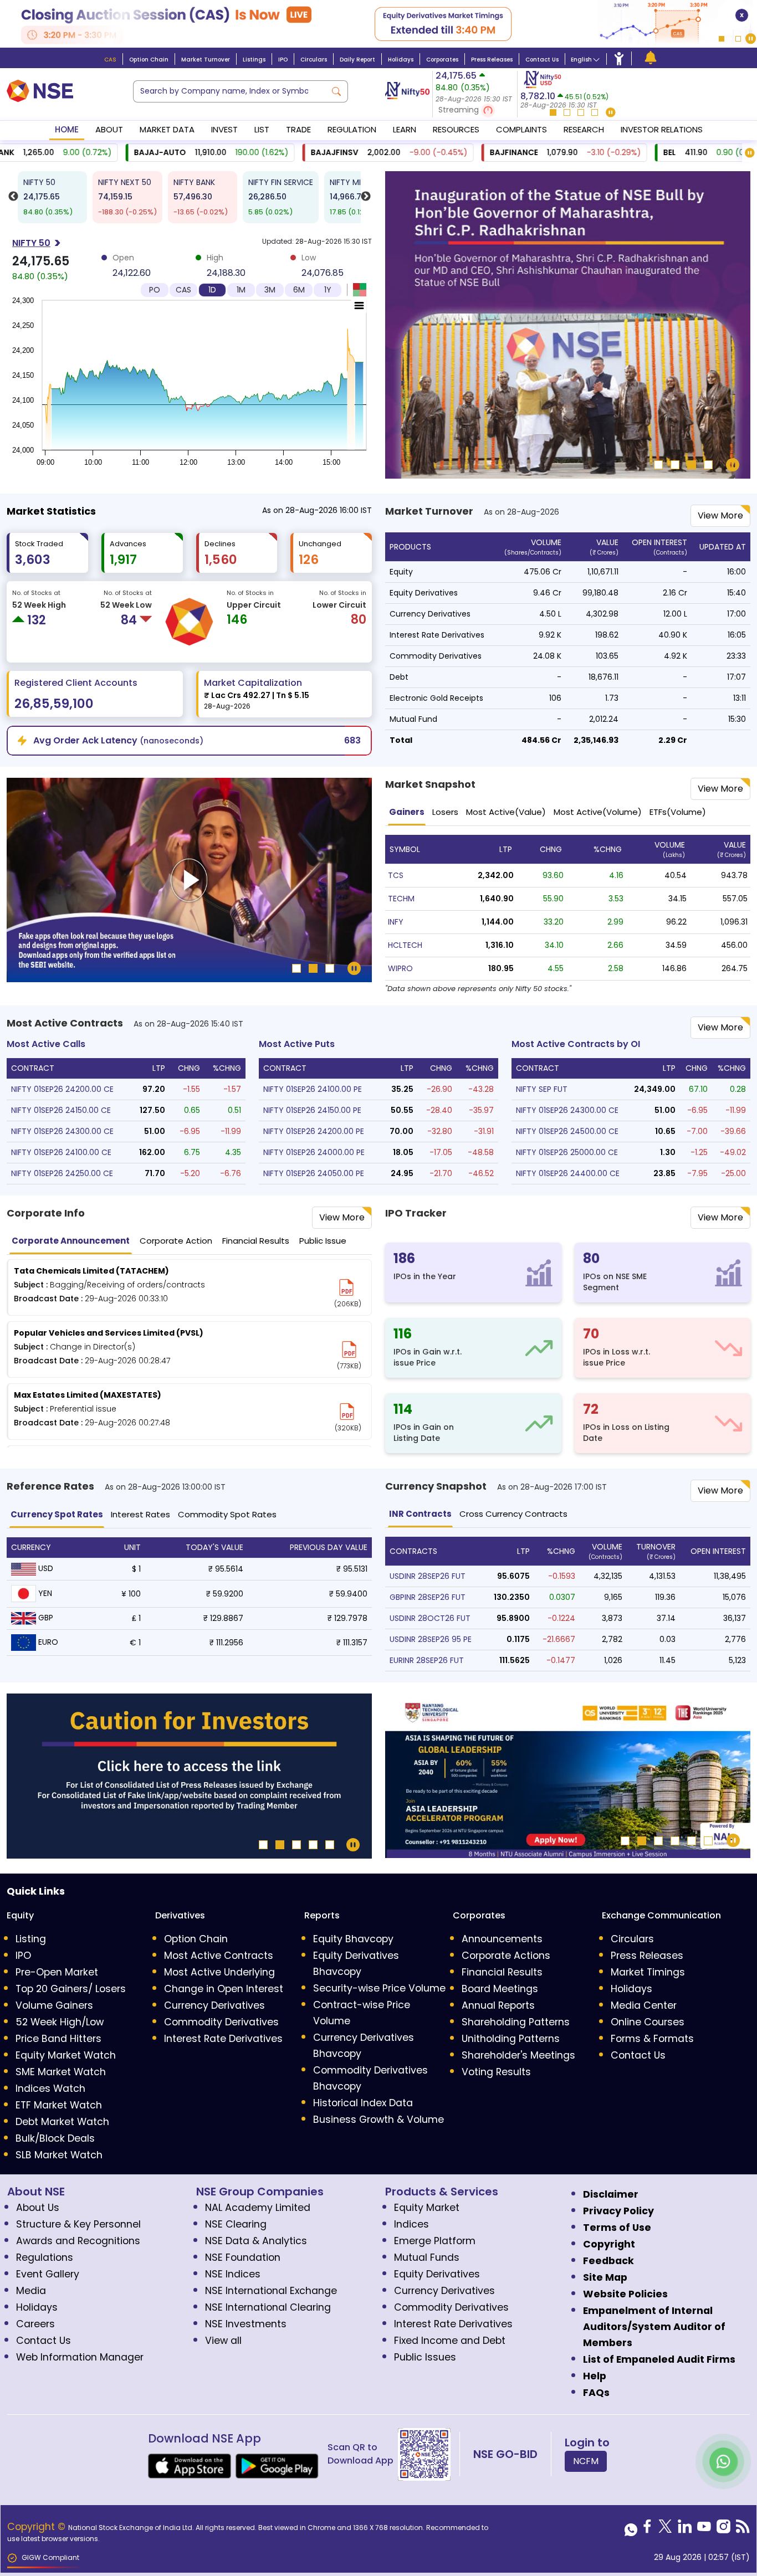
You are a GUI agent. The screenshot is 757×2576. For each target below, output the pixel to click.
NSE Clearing (236, 2224)
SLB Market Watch (59, 2155)
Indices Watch (50, 2088)
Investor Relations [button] (662, 129)
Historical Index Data (363, 2103)
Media (31, 2291)
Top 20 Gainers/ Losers (71, 1989)
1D (212, 290)
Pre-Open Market (57, 1972)
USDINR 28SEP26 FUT (428, 1576)
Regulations (45, 2257)
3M (270, 290)
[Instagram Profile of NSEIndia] (723, 2529)
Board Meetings (500, 1989)
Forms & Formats (652, 2039)
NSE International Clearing (268, 2307)
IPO (283, 60)
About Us (38, 2208)
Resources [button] (456, 129)
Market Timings (648, 1972)
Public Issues (425, 2357)
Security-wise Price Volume (379, 1988)
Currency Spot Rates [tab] (57, 1514)
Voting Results (496, 2072)
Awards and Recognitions (78, 2241)
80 (359, 620)
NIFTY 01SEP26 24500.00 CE (567, 1131)
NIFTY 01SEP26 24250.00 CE (62, 1173)
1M (241, 290)
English (581, 60)
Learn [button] (405, 129)
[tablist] (568, 813)
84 (129, 620)
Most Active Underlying (219, 1972)
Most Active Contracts (219, 1956)
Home (67, 129)
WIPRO (400, 968)
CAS (110, 60)
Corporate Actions (506, 1956)
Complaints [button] (521, 129)
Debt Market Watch (62, 2122)
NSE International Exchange (271, 2291)
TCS (396, 875)
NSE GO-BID (505, 2454)
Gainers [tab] (407, 812)
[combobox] (229, 91)
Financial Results (502, 1972)
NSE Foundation (243, 2257)
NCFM (586, 2461)
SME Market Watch (61, 2072)
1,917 (123, 560)
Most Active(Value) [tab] (506, 812)
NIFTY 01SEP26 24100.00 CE (61, 1152)
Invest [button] (224, 129)
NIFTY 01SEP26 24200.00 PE (314, 1131)
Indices (411, 2224)
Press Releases (492, 60)
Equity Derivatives (437, 2274)
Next (366, 200)
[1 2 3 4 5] (189, 1778)
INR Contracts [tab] (420, 1514)
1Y (328, 290)
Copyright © (38, 2527)
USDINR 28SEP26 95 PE (431, 1639)
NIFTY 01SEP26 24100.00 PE (313, 1089)
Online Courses (648, 2022)
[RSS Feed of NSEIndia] (743, 2529)
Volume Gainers (54, 2005)
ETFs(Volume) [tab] (678, 812)
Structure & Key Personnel (78, 2224)
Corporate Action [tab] (176, 1241)
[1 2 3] (189, 882)
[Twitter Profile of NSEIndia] (665, 2529)
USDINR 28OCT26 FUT (430, 1618)
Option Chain (149, 60)
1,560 (221, 560)
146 (237, 620)
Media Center (644, 2005)
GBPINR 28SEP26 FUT (428, 1597)
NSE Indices (233, 2274)
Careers (35, 2324)
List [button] (262, 129)
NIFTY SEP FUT (542, 1089)
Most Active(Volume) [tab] (598, 812)
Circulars (314, 60)
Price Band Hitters (58, 2039)
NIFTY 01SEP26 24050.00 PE (314, 1173)
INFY (396, 922)
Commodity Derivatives (221, 2022)
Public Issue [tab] (323, 1241)
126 (309, 560)
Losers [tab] (445, 812)
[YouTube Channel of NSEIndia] (704, 2529)
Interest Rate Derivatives (223, 2039)
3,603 (33, 560)
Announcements (502, 1939)
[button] (475, 111)
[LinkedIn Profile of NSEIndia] (685, 2529)
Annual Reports (498, 2005)
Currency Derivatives (214, 2005)
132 (37, 620)
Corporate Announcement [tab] (71, 1241)
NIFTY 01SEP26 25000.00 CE (567, 1152)
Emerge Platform (435, 2241)
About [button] (109, 129)
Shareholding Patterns (516, 2022)
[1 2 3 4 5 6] (568, 1778)
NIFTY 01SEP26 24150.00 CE (61, 1110)
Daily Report (357, 60)
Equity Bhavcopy (353, 1939)
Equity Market (427, 2208)
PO (155, 290)
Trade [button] (298, 129)
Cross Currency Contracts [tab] (513, 1514)
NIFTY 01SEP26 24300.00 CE (62, 1131)
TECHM (401, 899)
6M (299, 290)
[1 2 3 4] (568, 327)
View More (720, 789)
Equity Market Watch (66, 2055)
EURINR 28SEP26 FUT (427, 1660)
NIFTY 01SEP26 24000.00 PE (314, 1152)
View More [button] (720, 515)
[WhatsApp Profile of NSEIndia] (631, 2529)
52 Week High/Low (60, 2022)
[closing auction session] (378, 24)
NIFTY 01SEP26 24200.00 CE (62, 1089)
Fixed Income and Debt (450, 2341)
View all (223, 2341)
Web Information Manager (80, 2357)
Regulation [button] (352, 129)
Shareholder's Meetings (518, 2055)
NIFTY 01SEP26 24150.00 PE (312, 1110)
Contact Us (542, 60)
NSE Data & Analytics (256, 2241)
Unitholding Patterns (511, 2039)
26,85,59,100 (54, 704)
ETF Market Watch (59, 2105)
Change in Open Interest (224, 1989)
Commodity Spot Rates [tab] (227, 1514)
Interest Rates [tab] (140, 1514)
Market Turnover (206, 60)
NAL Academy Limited (258, 2208)
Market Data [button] (167, 129)
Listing (31, 1939)
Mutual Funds (427, 2257)
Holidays (401, 60)
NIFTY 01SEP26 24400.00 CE (568, 1173)
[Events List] (651, 58)
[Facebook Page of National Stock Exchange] (647, 2529)
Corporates (442, 60)
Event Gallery (48, 2274)
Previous (13, 200)
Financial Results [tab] (256, 1241)
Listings (254, 60)
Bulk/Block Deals (55, 2138)
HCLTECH (405, 945)
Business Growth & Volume (378, 2120)
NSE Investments (246, 2324)
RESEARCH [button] (584, 129)
